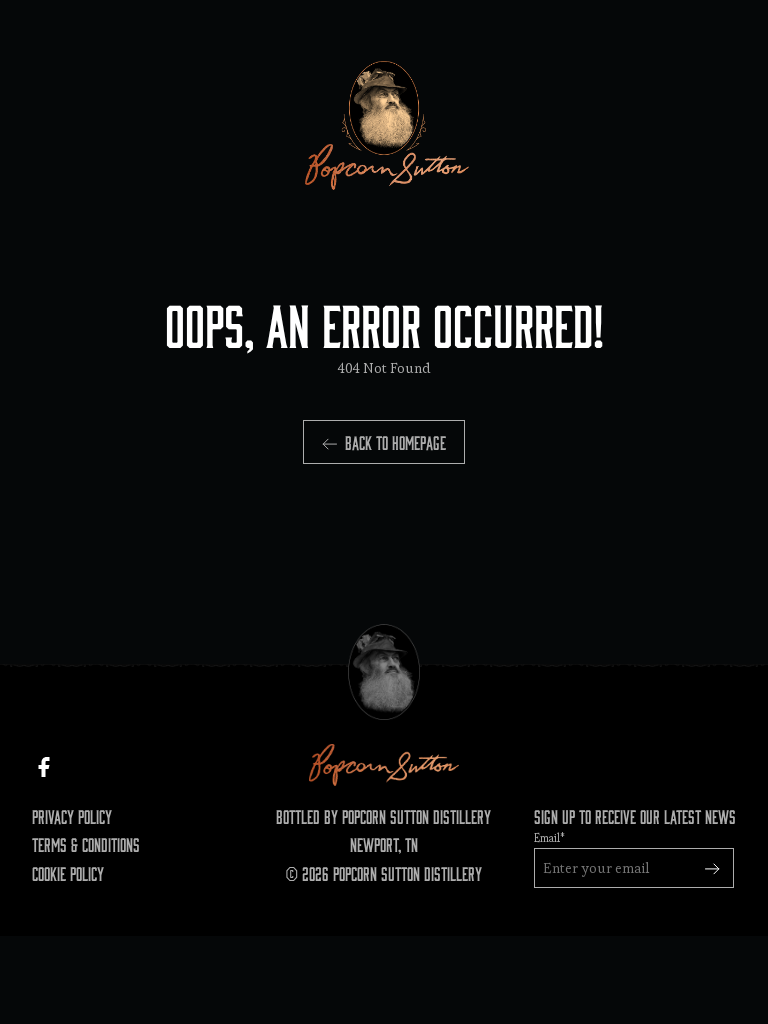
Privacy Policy (72, 816)
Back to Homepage (395, 442)
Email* (549, 838)
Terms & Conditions (86, 844)
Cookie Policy (68, 873)
